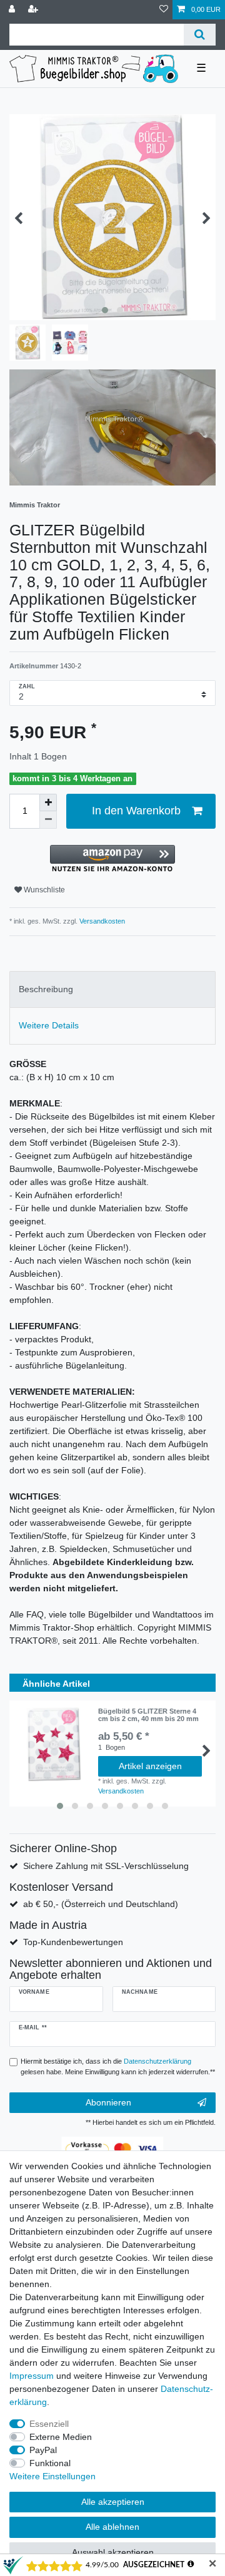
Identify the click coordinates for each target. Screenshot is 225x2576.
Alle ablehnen (112, 2527)
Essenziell (49, 2424)
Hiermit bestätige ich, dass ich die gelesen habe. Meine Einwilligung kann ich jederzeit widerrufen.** (118, 2066)
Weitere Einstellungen (52, 2476)
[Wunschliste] (164, 10)
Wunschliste (43, 890)
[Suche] (200, 35)
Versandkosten (101, 921)
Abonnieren (108, 2102)
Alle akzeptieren (113, 2502)
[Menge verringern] (48, 820)
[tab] (112, 989)
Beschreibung (46, 989)
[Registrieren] (34, 10)
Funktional (50, 2463)
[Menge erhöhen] (48, 803)
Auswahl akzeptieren (113, 2552)
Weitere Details (49, 1025)
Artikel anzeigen (150, 1766)
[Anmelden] (13, 10)
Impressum (32, 2376)
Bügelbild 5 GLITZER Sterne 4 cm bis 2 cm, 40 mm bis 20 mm (148, 1715)
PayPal (43, 2450)
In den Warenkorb (136, 811)
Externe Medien (61, 2437)
